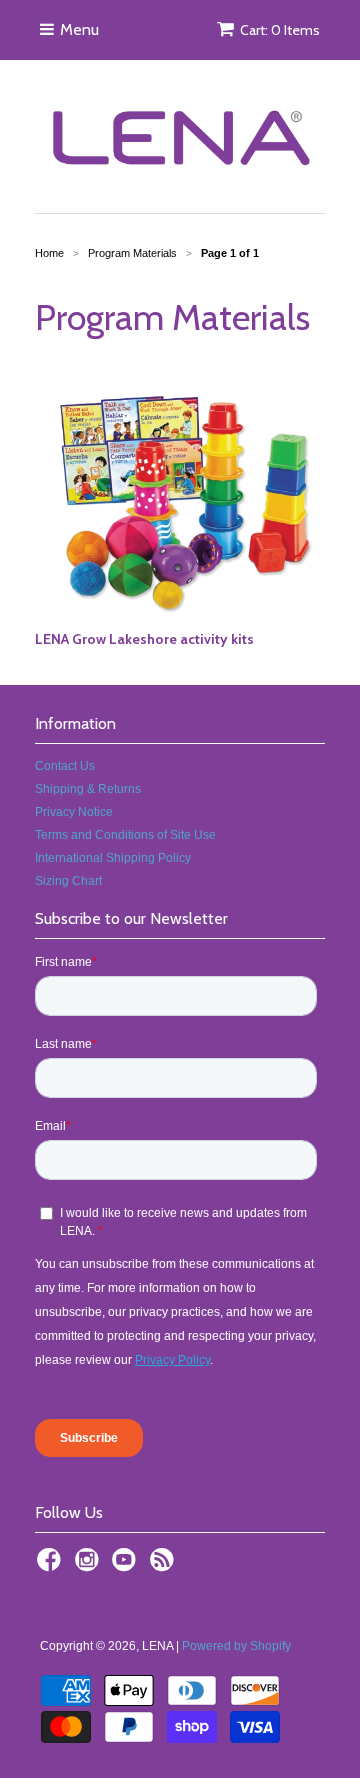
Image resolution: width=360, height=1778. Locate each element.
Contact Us (65, 766)
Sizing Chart (68, 881)
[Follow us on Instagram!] (90, 1566)
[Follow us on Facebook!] (52, 1566)
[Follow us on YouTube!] (127, 1566)
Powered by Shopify (236, 1646)
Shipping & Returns (88, 789)
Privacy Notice (74, 812)
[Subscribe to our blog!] (165, 1566)
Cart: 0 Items (280, 30)
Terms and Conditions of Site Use (125, 835)
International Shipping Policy (113, 858)
